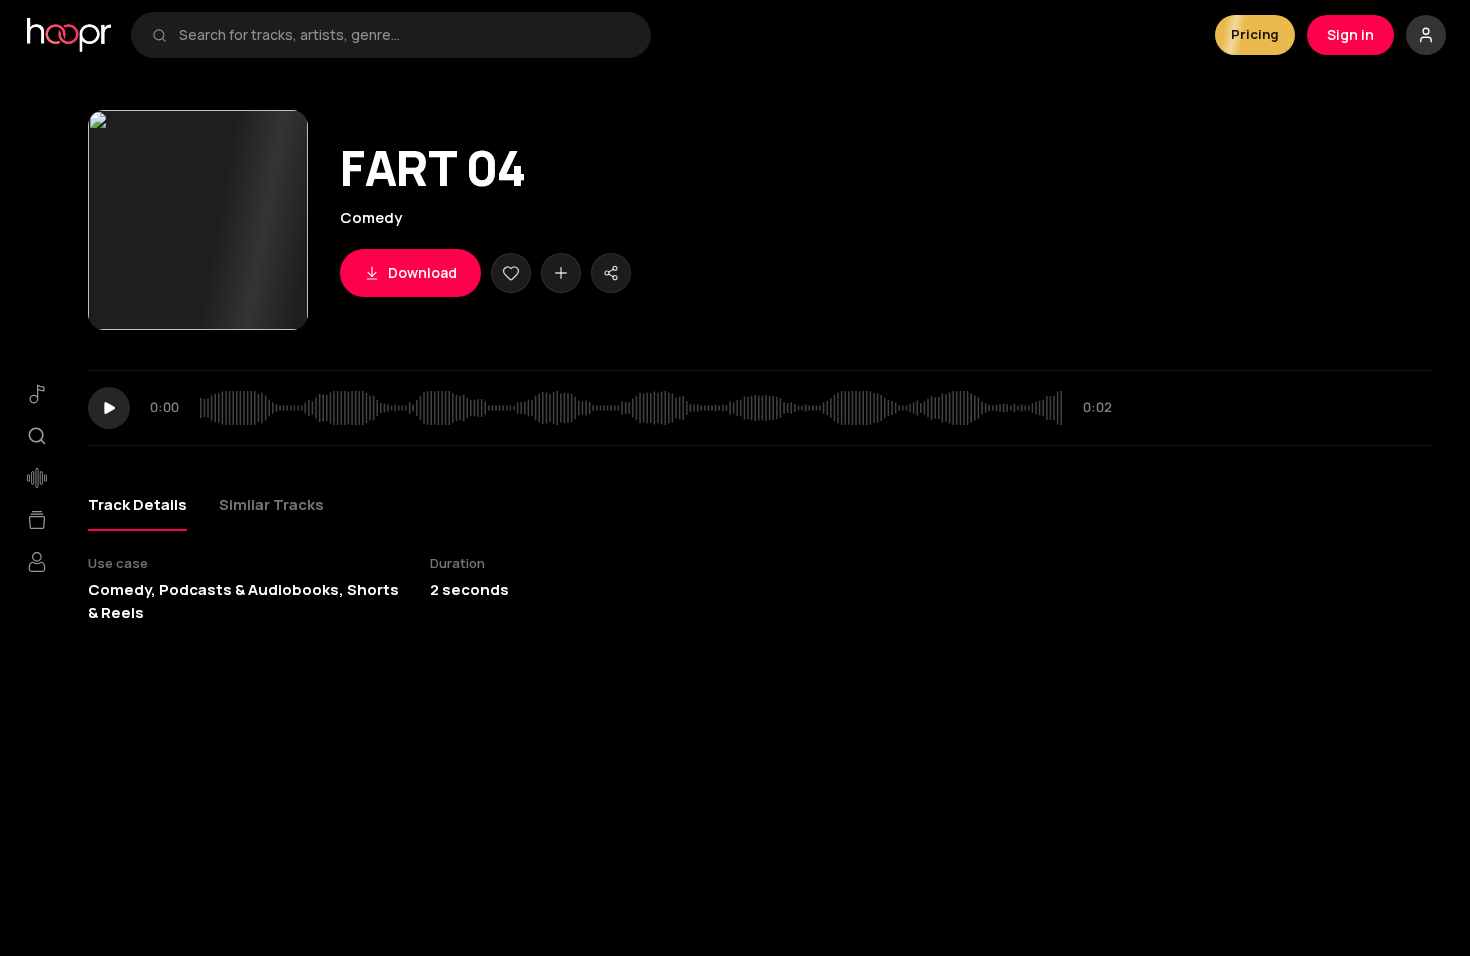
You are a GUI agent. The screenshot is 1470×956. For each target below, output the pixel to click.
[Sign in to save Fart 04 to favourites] (511, 273)
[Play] (109, 408)
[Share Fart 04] (611, 273)
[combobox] (404, 35)
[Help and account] (1426, 35)
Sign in (1350, 34)
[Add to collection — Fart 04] (561, 273)
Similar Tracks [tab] (271, 504)
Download (422, 272)
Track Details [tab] (137, 504)
